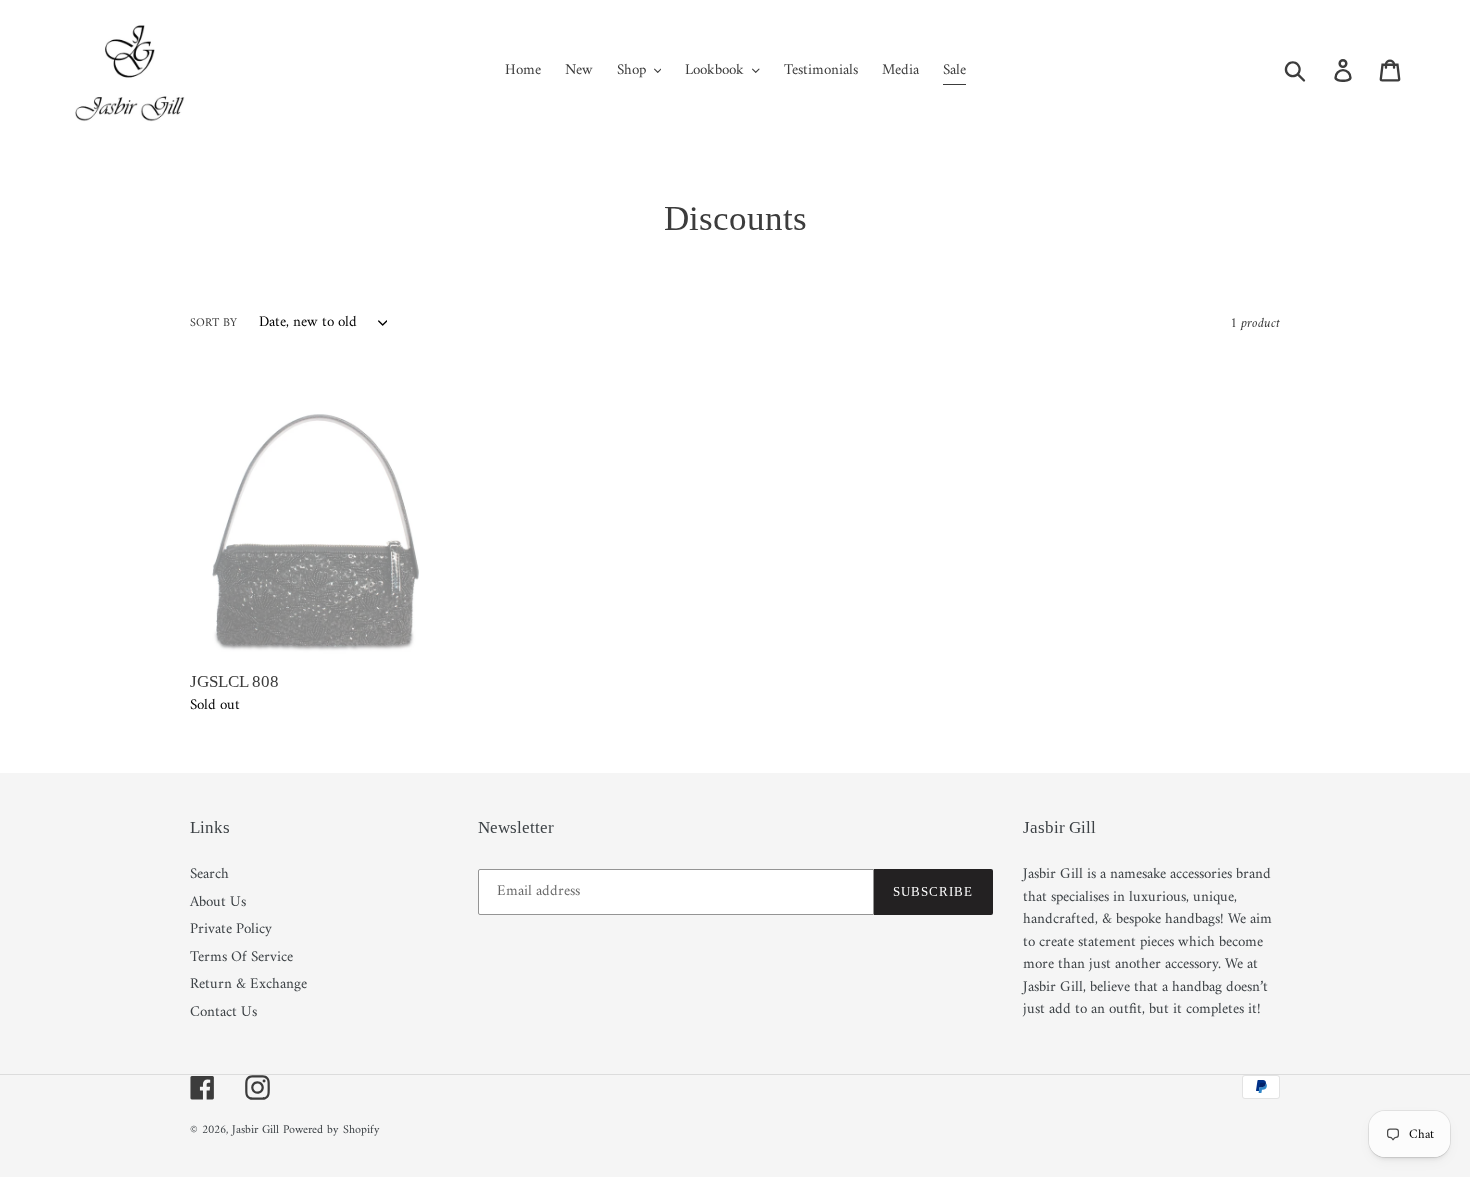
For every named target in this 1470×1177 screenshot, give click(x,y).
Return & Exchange (248, 984)
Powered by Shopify (331, 1130)
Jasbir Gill (255, 1130)
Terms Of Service (241, 957)
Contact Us (223, 1012)
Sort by (213, 324)
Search (209, 874)
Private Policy (231, 929)
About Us (218, 902)
